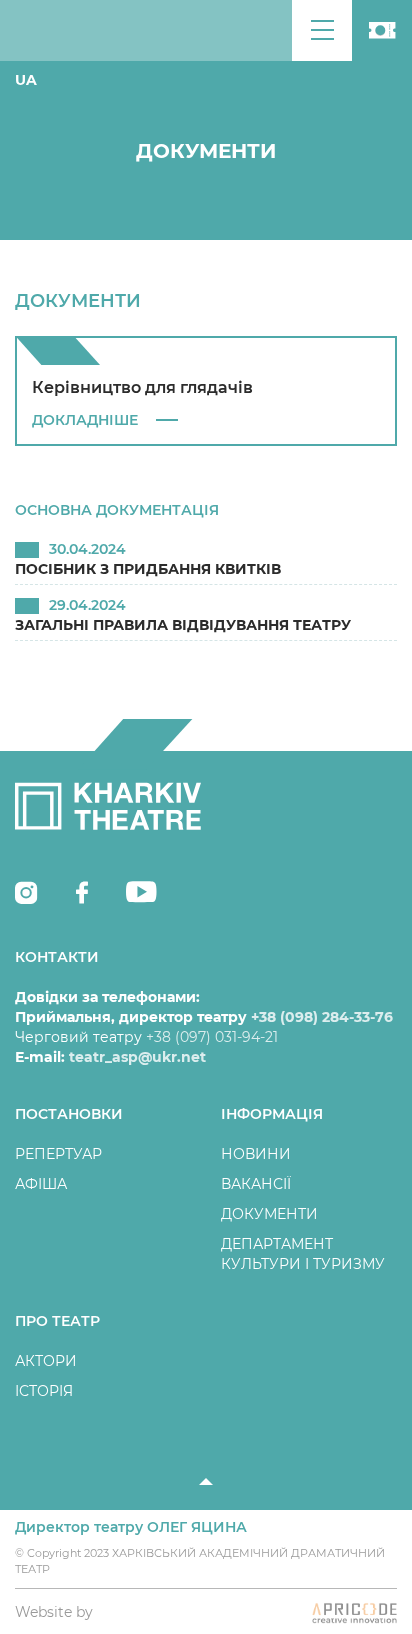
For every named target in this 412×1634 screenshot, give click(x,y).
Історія (44, 1391)
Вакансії (256, 1184)
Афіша (41, 1184)
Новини (256, 1154)
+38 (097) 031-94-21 (212, 1037)
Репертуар (58, 1154)
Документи (269, 1214)
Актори (46, 1361)
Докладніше (85, 420)
